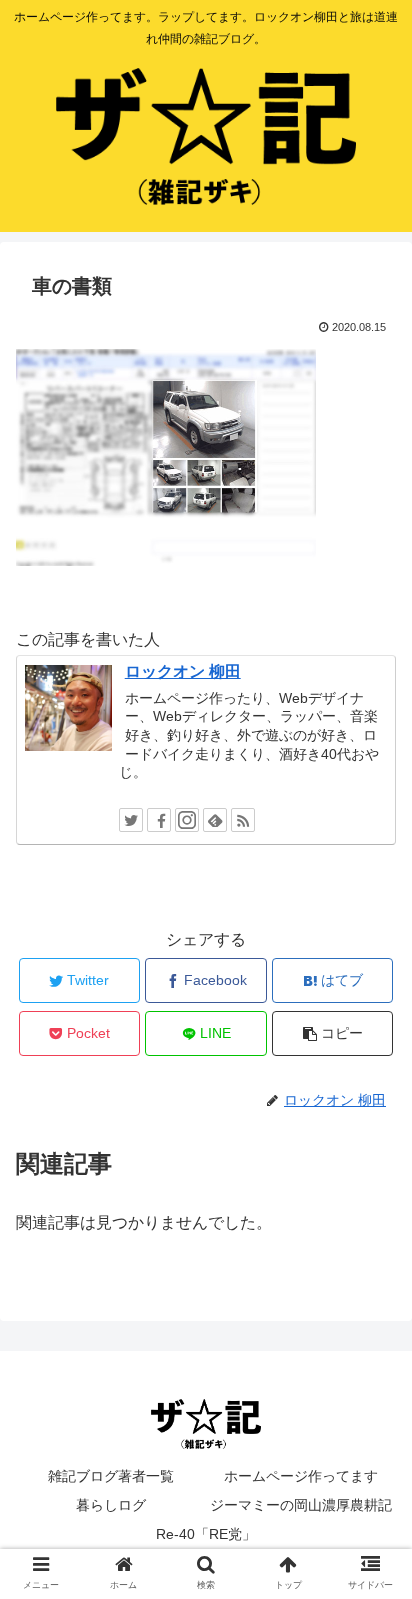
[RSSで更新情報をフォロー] (243, 820)
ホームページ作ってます (301, 1476)
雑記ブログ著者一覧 (111, 1476)
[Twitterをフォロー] (131, 820)
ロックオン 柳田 (183, 671)
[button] (370, 1579)
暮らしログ (111, 1505)
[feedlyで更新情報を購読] (215, 820)
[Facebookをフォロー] (159, 820)
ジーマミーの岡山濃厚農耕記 (301, 1505)
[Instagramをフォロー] (187, 820)
